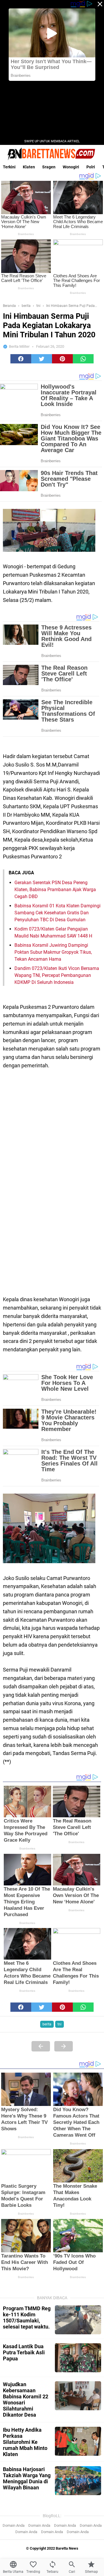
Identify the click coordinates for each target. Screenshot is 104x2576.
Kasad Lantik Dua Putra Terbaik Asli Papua (24, 2352)
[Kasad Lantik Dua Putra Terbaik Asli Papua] (78, 2358)
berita (47, 2024)
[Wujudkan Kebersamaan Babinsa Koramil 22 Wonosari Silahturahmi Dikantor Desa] (78, 2396)
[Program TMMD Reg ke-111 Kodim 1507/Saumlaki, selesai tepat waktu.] (78, 2320)
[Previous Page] (41, 2046)
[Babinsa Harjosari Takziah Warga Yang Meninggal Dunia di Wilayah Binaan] (78, 2481)
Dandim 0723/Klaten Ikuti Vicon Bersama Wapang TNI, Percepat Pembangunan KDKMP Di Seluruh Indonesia (57, 975)
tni (60, 2024)
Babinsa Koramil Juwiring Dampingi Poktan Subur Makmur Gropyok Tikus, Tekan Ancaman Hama (53, 952)
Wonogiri (71, 167)
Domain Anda (14, 2525)
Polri (91, 167)
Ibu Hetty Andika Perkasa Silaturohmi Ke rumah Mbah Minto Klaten (25, 2442)
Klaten (29, 167)
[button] (21, 359)
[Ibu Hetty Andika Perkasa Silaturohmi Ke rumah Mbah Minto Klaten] (78, 2441)
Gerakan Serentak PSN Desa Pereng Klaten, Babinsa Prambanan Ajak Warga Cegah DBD (55, 890)
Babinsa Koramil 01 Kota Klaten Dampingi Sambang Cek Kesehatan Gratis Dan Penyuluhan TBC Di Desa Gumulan (57, 913)
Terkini (9, 167)
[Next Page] (64, 2046)
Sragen (49, 167)
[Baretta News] (52, 154)
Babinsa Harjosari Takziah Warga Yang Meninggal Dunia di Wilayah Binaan (27, 2478)
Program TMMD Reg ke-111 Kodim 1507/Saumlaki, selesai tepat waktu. (27, 2318)
